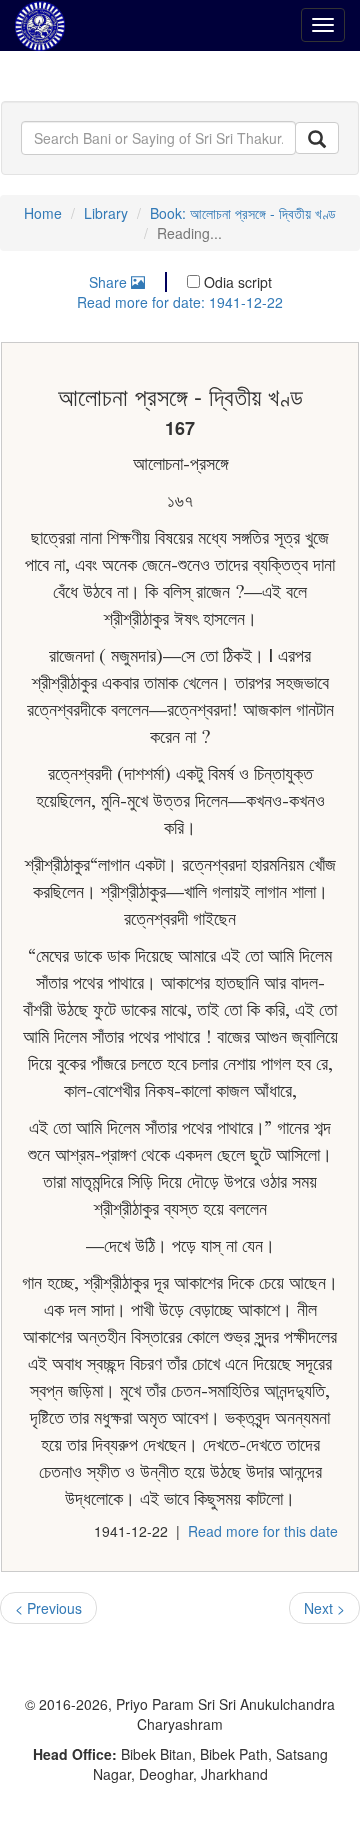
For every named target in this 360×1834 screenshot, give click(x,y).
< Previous (48, 1608)
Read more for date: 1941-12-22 (180, 302)
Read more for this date (263, 1531)
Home (43, 213)
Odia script (236, 282)
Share (110, 282)
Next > (324, 1608)
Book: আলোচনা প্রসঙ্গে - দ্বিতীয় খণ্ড (243, 213)
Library (106, 213)
